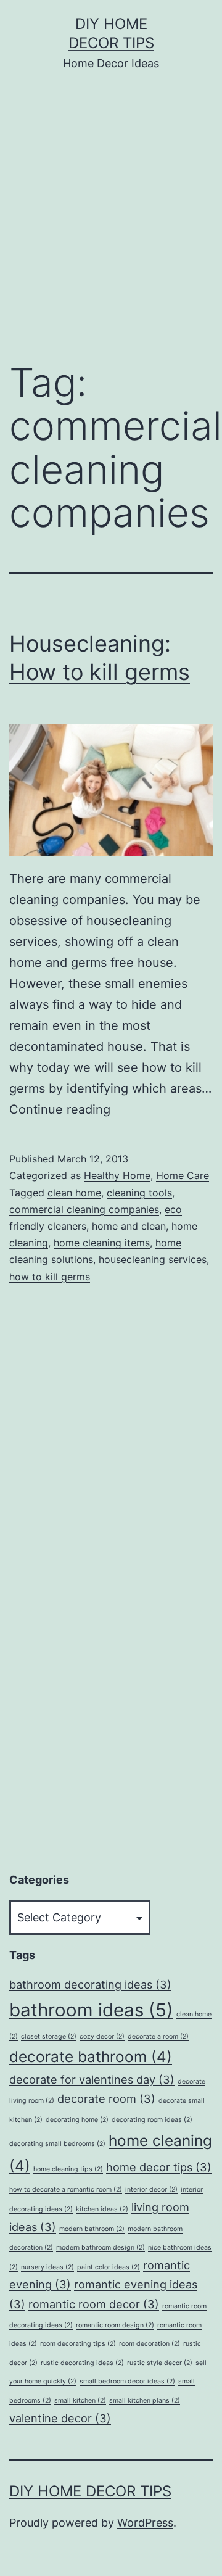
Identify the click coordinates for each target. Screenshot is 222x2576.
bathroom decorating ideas (90, 1984)
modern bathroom (92, 2229)
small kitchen (80, 2400)
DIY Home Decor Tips (90, 2491)
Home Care (183, 1175)
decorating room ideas (152, 2120)
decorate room (106, 2098)
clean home (74, 1193)
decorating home (77, 2120)
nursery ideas (47, 2267)
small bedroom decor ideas (127, 2381)
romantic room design (115, 2325)
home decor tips (159, 2167)
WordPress (145, 2523)
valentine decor (60, 2418)
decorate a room (158, 2036)
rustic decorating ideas (82, 2363)
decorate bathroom (91, 2056)
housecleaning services (153, 1259)
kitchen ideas (102, 2209)
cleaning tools (139, 1193)
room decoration (150, 2344)
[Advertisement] (111, 225)
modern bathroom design (101, 2247)
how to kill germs (50, 1277)
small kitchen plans (145, 2400)
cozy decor (102, 2036)
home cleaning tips (68, 2169)
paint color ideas (109, 2267)
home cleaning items (102, 1243)
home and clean (129, 1226)
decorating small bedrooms (57, 2144)
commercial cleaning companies (84, 1209)
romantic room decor (94, 2304)
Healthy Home (117, 1175)
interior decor (151, 2189)
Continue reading (60, 1109)
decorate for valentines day (92, 2079)
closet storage (49, 2036)
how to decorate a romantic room (66, 2189)
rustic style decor (160, 2363)
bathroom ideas (91, 2010)
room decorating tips (78, 2344)
